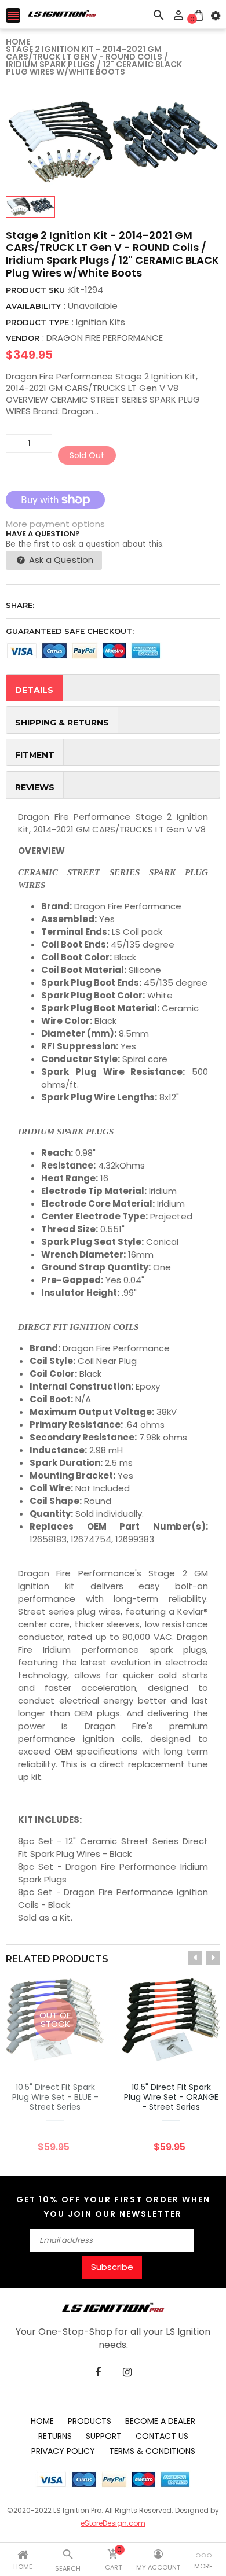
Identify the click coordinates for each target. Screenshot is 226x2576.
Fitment (35, 755)
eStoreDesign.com (113, 2523)
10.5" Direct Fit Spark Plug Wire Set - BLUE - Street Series (55, 2097)
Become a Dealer (160, 2421)
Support (104, 2436)
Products (90, 2421)
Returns (55, 2436)
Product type (37, 322)
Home (42, 2421)
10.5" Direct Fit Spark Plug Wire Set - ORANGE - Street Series (171, 2097)
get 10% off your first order (98, 2200)
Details (34, 690)
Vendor (23, 338)
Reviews (35, 787)
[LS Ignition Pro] (113, 2307)
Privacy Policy (63, 2451)
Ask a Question (60, 560)
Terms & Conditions (152, 2451)
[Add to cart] (188, 2056)
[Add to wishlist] (154, 2056)
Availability (33, 306)
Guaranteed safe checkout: (70, 631)
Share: (20, 605)
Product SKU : (37, 290)
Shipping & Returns (62, 723)
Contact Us (162, 2436)
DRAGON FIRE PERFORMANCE (105, 338)
